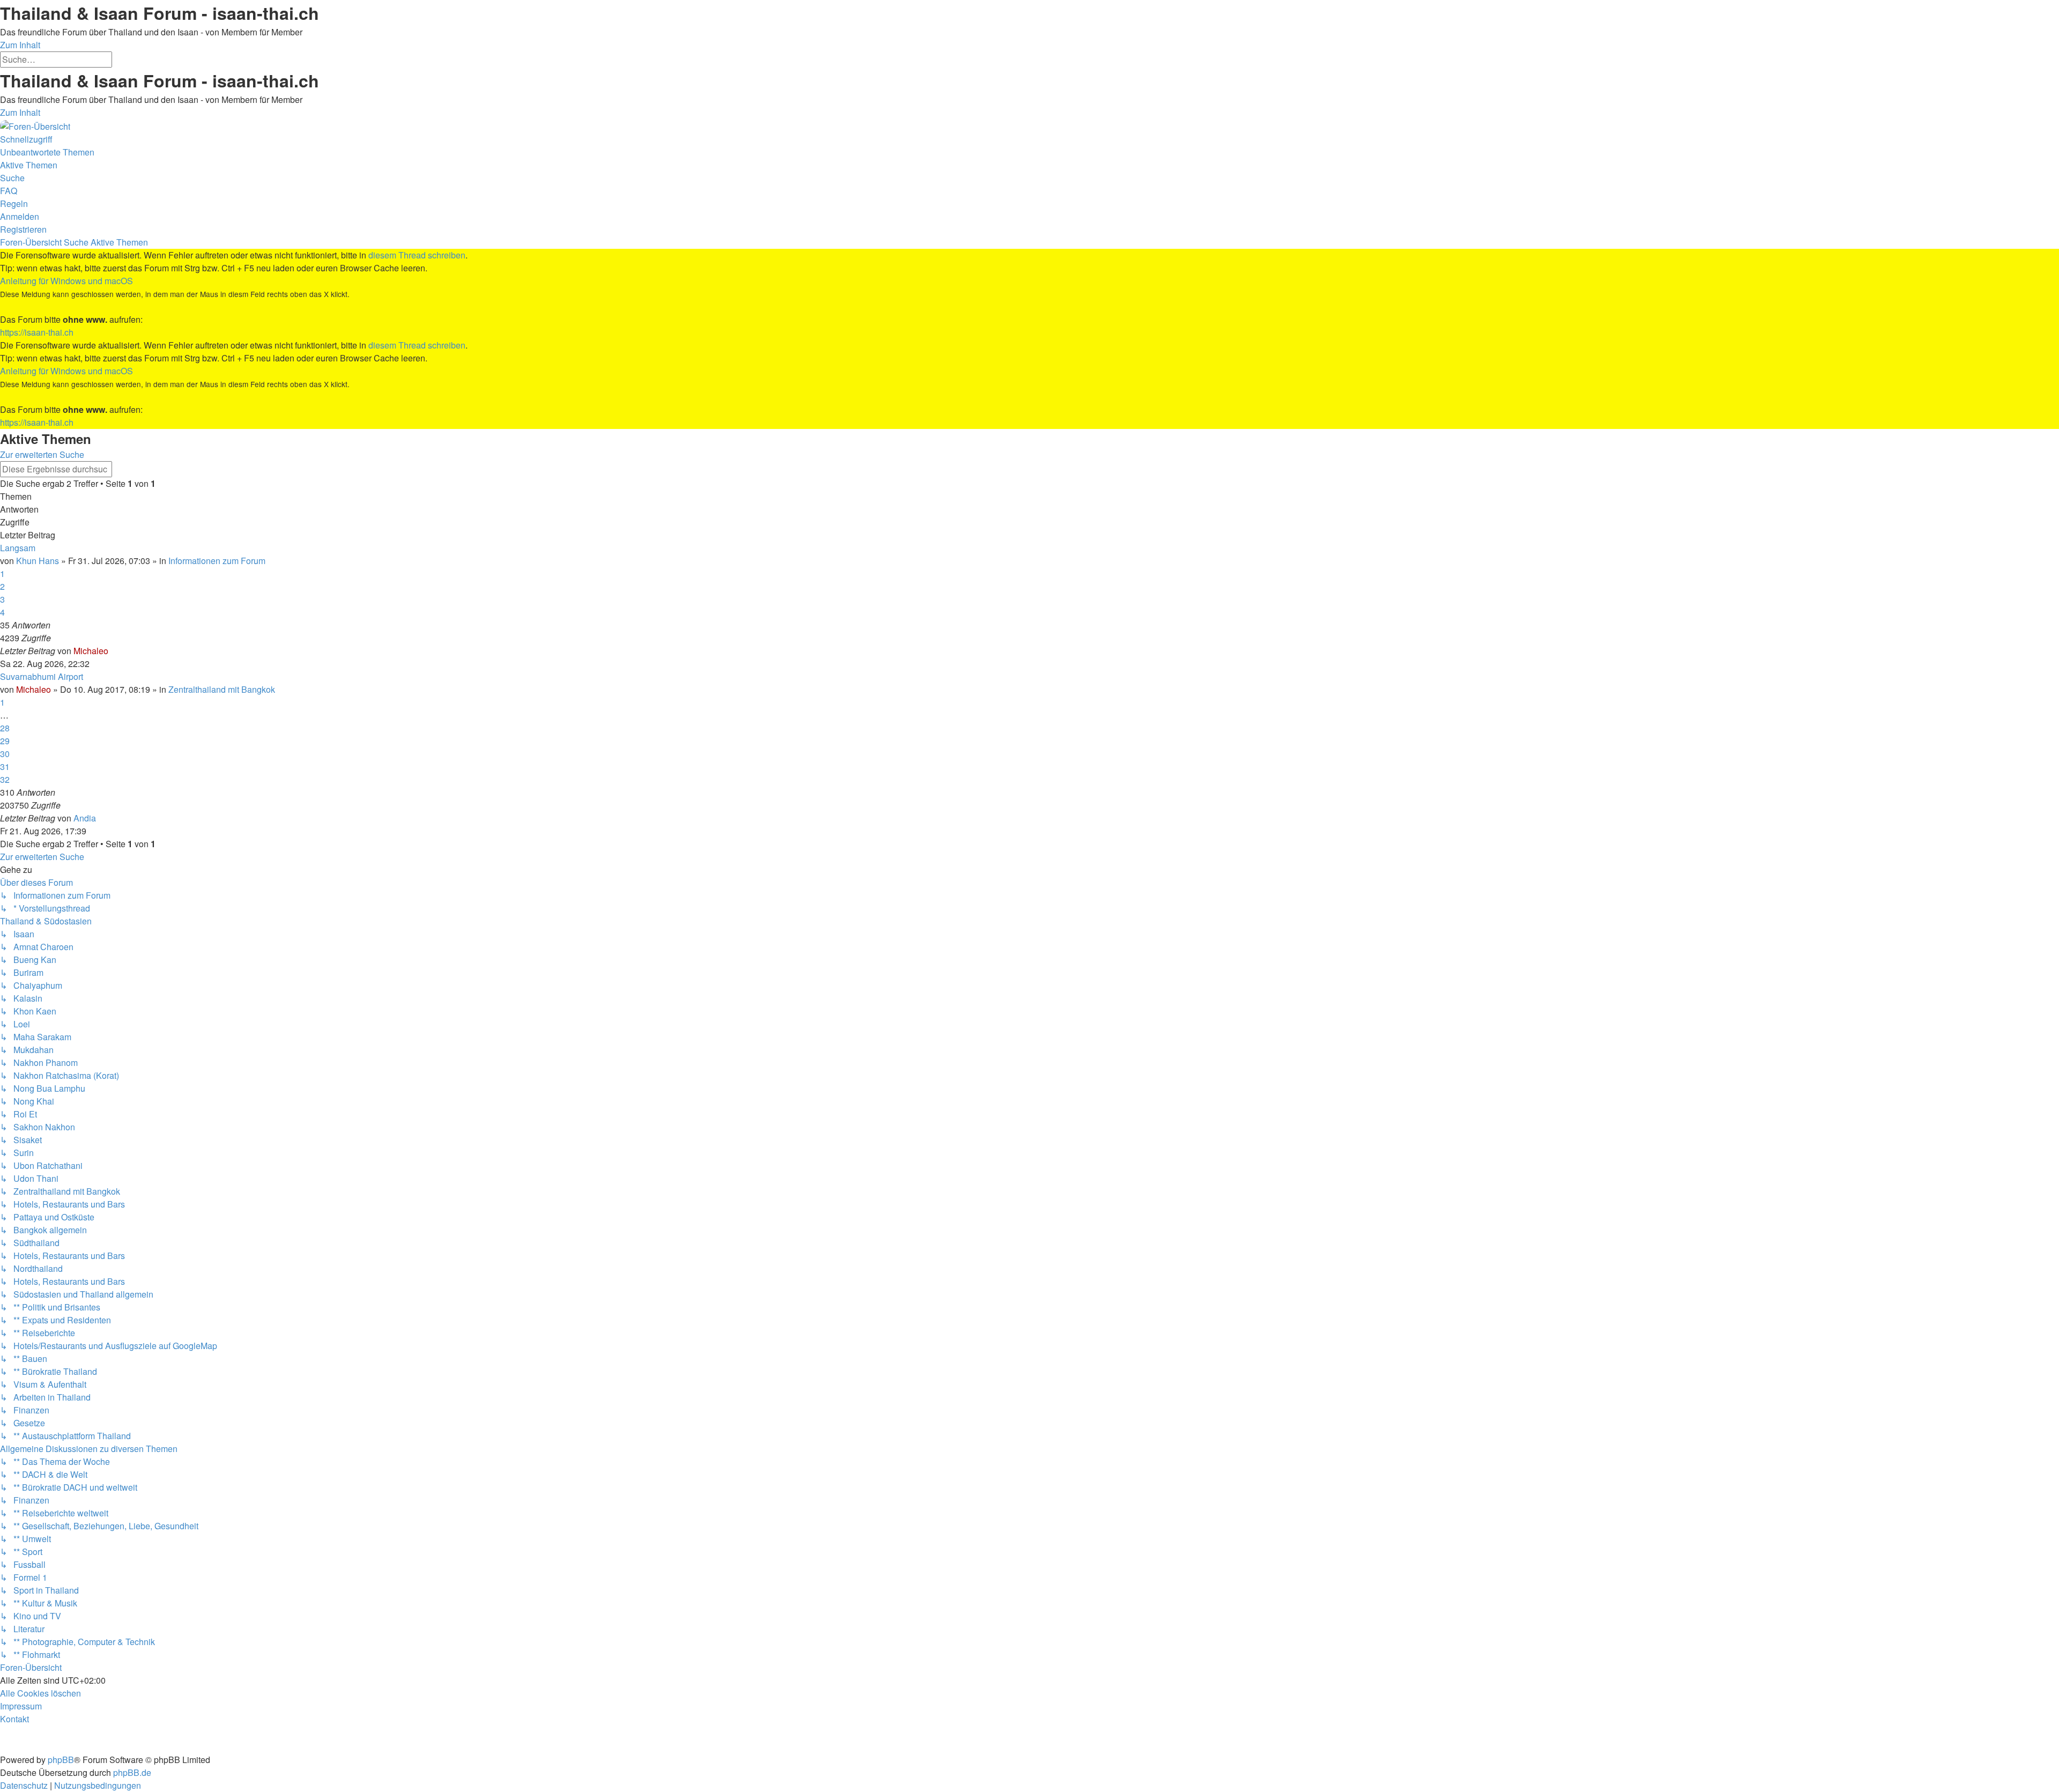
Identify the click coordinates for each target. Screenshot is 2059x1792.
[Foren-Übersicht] (35, 125)
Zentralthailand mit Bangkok (222, 689)
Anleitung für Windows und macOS (66, 281)
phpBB (61, 1760)
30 (5, 754)
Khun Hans (38, 561)
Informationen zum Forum (217, 561)
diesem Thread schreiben (417, 255)
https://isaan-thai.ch (37, 332)
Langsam (18, 548)
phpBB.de (132, 1772)
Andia (85, 818)
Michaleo (91, 651)
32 (5, 779)
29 (5, 741)
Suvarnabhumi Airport (42, 676)
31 (5, 767)
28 (5, 728)
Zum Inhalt (20, 45)
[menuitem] (47, 152)
